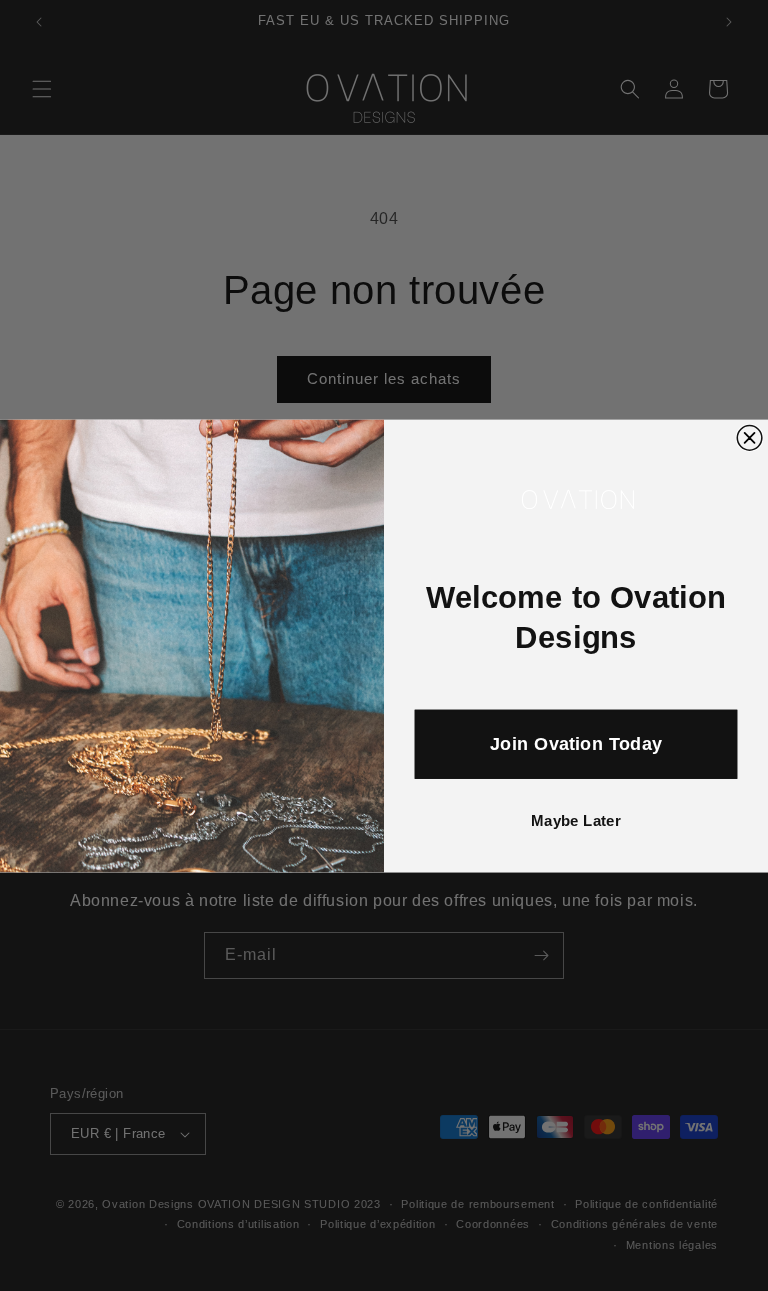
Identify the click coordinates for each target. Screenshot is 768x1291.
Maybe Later (576, 820)
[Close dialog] (749, 437)
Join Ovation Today (575, 743)
